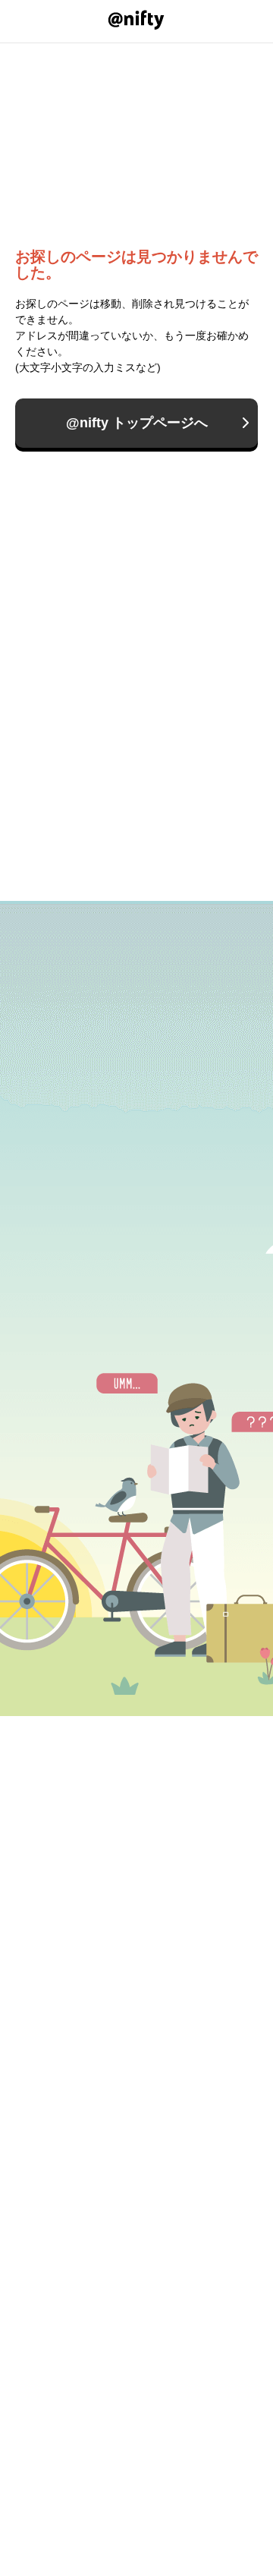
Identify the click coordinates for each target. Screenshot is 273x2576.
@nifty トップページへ (137, 423)
